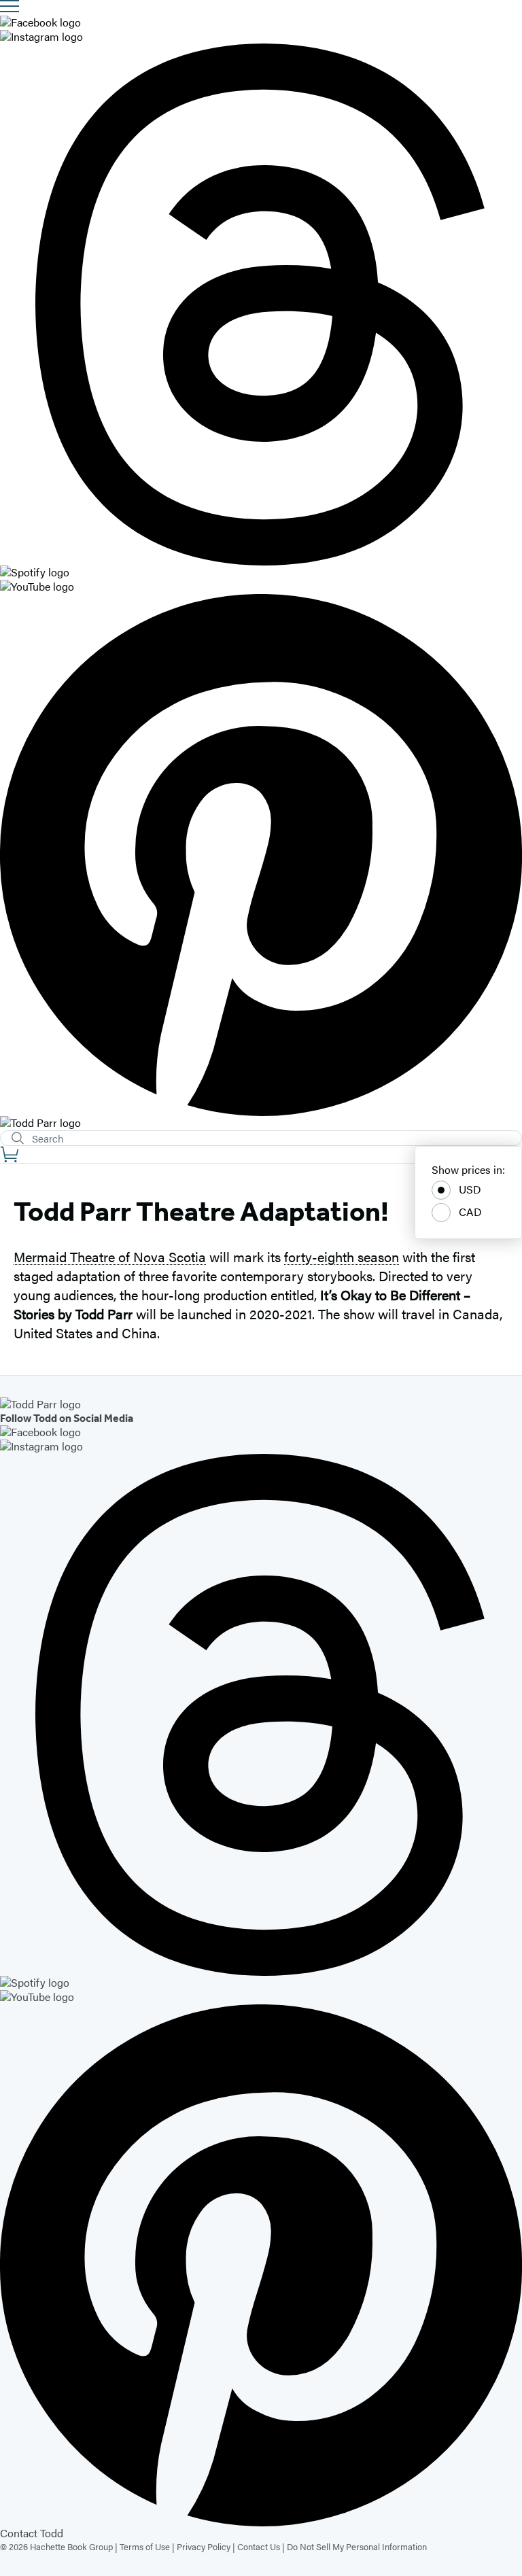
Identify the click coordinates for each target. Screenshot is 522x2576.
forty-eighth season (342, 1256)
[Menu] (10, 6)
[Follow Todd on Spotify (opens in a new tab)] (261, 573)
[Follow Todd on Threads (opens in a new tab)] (261, 304)
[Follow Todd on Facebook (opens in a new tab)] (261, 23)
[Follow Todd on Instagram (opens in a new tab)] (261, 37)
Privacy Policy (204, 2546)
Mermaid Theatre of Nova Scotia (110, 1256)
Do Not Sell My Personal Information (357, 2546)
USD (470, 1189)
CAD (470, 1212)
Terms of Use (145, 2546)
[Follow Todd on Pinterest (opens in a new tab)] (261, 855)
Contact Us (259, 2546)
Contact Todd (32, 2533)
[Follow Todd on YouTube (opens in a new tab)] (261, 587)
